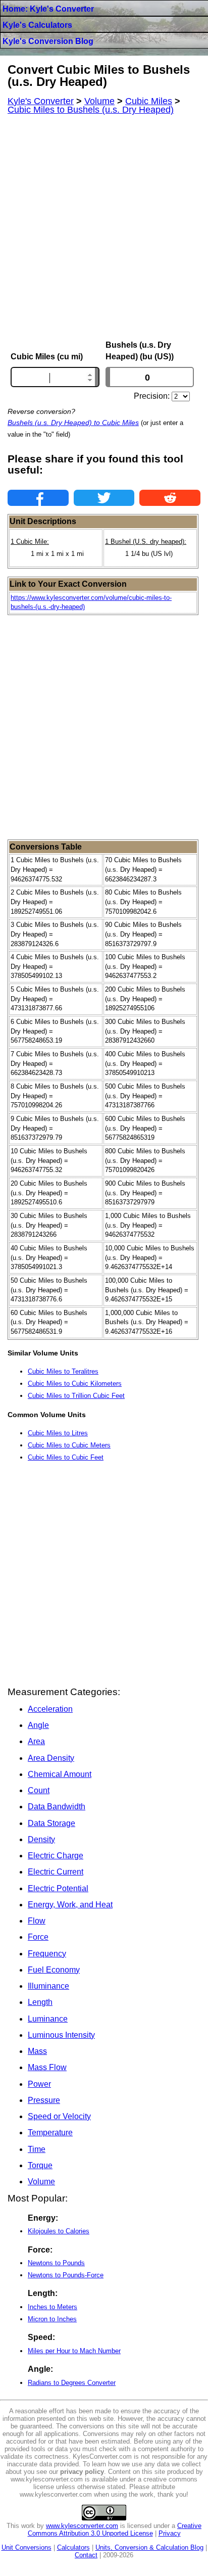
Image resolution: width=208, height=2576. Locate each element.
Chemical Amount (60, 1774)
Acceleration (50, 1709)
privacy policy (82, 2472)
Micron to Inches (52, 2319)
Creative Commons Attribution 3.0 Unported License (115, 2530)
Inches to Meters (53, 2307)
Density (41, 1839)
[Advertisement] (104, 227)
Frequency (47, 1954)
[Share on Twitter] (104, 498)
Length (40, 2002)
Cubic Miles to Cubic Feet (66, 1457)
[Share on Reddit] (170, 498)
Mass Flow (47, 2067)
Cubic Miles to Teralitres (63, 1371)
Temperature (50, 2133)
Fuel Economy (54, 1970)
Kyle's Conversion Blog (48, 41)
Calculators (73, 2547)
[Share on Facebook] (38, 498)
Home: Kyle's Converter (48, 9)
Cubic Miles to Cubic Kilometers (75, 1384)
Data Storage (51, 1823)
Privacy (170, 2533)
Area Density (51, 1758)
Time (37, 2149)
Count (39, 1790)
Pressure (44, 2100)
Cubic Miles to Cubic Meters (69, 1445)
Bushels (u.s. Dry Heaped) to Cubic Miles (73, 423)
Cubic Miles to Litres (58, 1433)
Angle (38, 1725)
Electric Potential (58, 1888)
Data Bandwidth (57, 1807)
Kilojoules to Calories (59, 2231)
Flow (37, 1921)
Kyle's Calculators (37, 25)
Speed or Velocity (59, 2116)
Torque (40, 2165)
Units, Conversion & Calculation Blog (149, 2547)
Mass (37, 2051)
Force (38, 1937)
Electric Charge (56, 1856)
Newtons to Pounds (56, 2263)
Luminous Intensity (61, 2035)
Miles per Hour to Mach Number (74, 2351)
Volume (41, 2182)
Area (36, 1741)
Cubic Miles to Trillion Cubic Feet (76, 1396)
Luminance (48, 2019)
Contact (86, 2555)
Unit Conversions (27, 2547)
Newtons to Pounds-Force (66, 2275)
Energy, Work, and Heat (70, 1905)
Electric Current (56, 1872)
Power (39, 2084)
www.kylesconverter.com (82, 2526)
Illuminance (48, 1986)
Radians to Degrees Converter (72, 2383)
